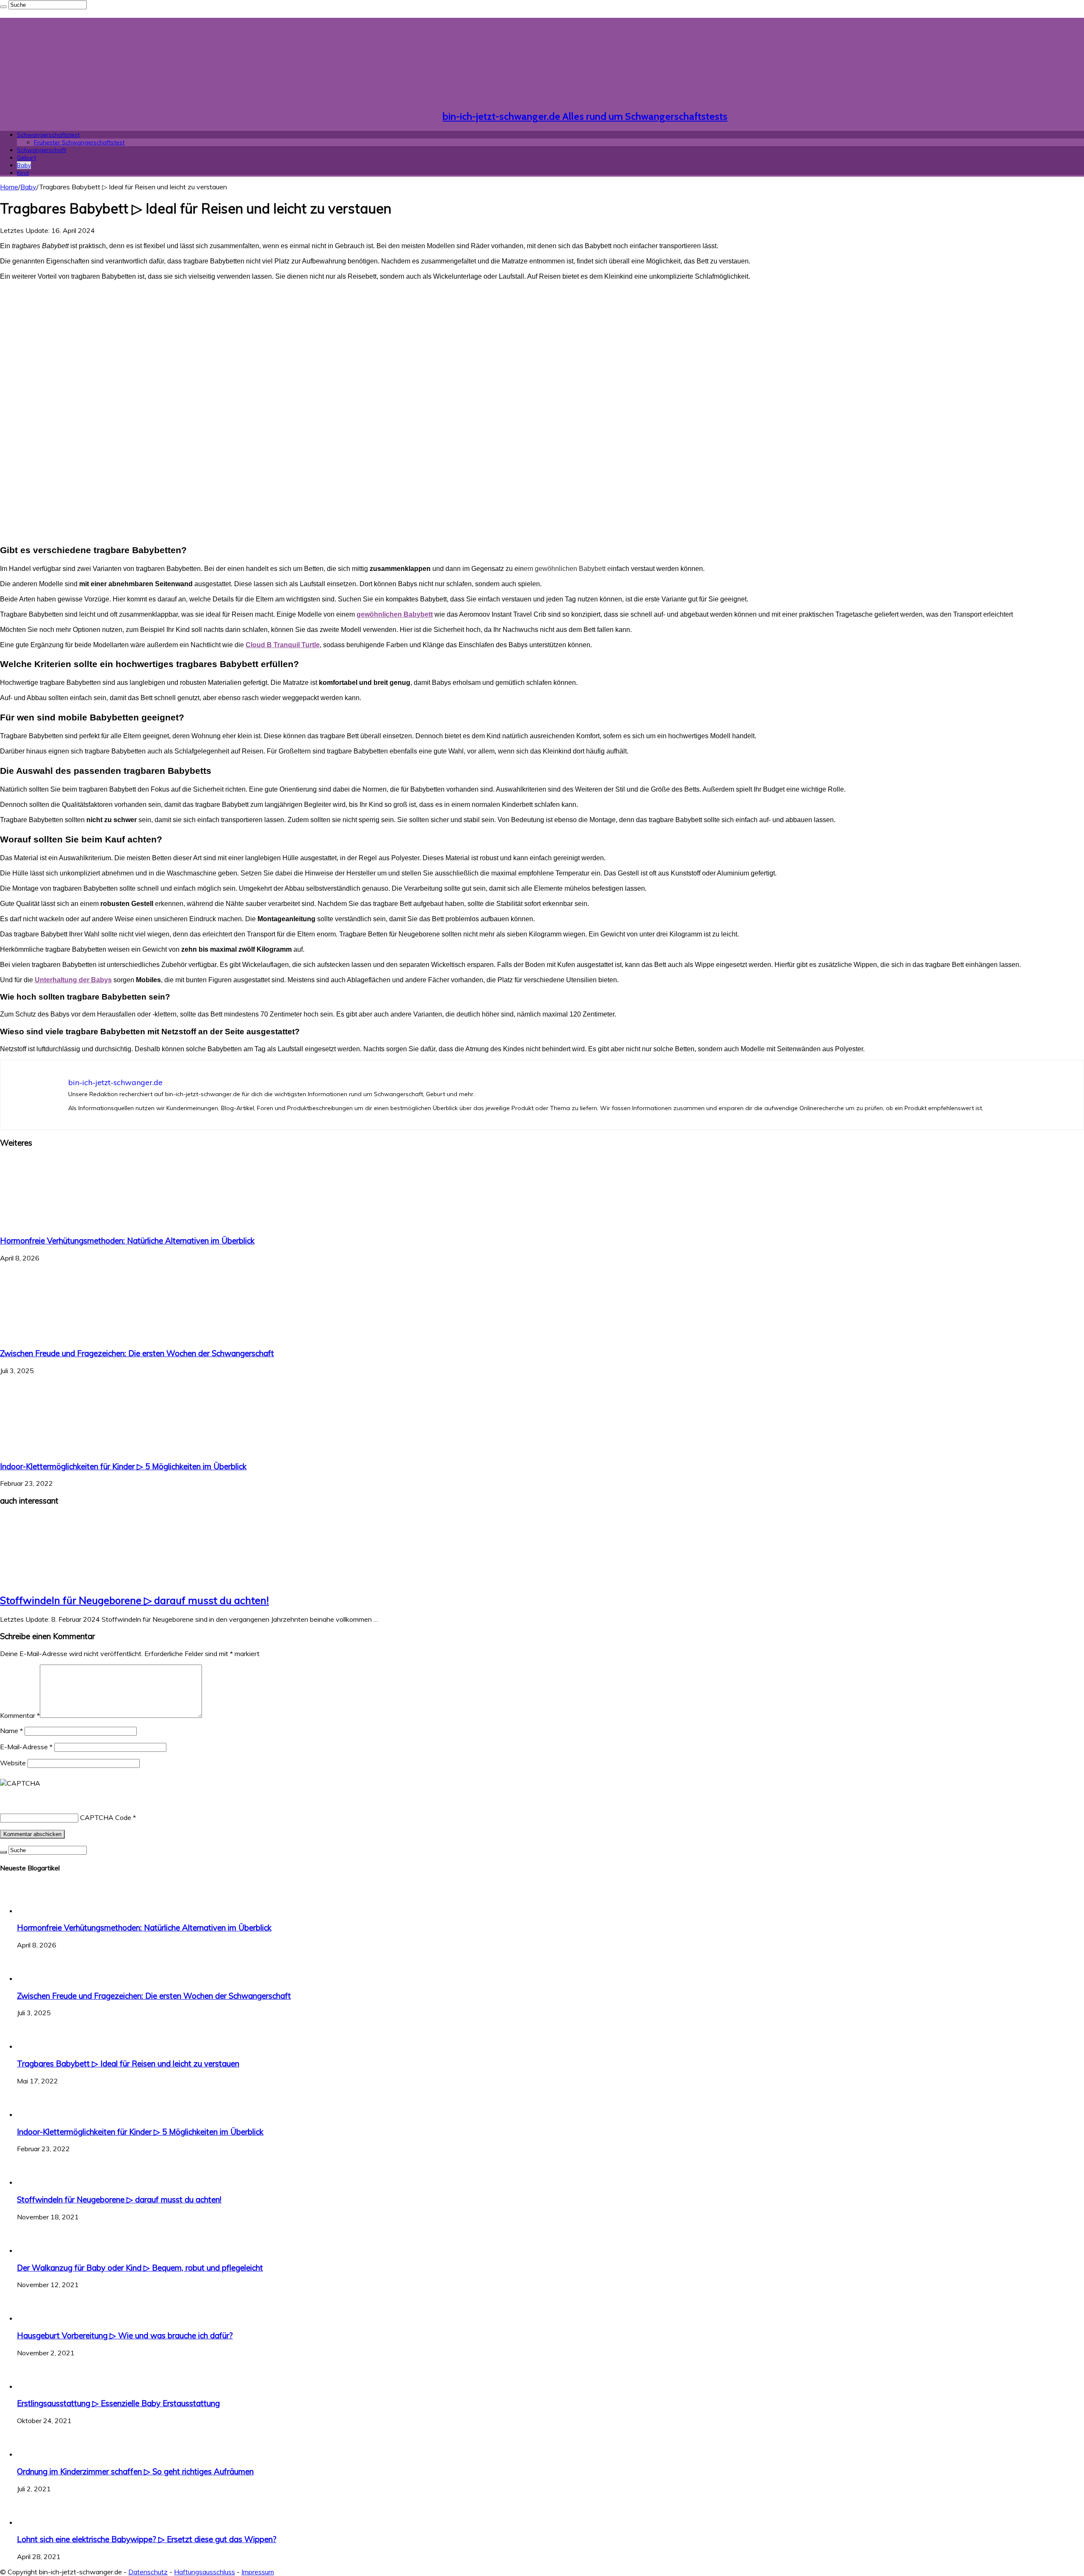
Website (13, 1763)
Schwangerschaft (41, 150)
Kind (23, 173)
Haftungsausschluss (205, 2572)
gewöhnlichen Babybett (395, 614)
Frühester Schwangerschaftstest (79, 142)
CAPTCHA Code (106, 1817)
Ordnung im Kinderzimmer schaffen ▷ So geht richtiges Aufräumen (135, 2471)
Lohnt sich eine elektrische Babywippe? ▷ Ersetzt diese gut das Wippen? (147, 2539)
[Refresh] (63, 1783)
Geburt (26, 158)
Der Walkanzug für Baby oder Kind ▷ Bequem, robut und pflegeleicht (140, 2268)
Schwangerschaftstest (48, 135)
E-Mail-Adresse (26, 1747)
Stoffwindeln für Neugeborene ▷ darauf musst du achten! (134, 1600)
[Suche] (3, 7)
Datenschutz (148, 2572)
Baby (24, 165)
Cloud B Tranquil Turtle (283, 645)
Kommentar (20, 1715)
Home (9, 187)
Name (11, 1731)
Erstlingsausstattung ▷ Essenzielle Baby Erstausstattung (118, 2403)
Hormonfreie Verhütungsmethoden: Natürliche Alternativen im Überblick (127, 1241)
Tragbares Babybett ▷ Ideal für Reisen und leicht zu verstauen (128, 2064)
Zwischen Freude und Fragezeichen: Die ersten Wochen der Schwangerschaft (137, 1353)
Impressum (258, 2572)
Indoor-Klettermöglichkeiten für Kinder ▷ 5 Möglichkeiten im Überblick (123, 1466)
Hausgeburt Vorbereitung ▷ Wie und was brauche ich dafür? (125, 2335)
